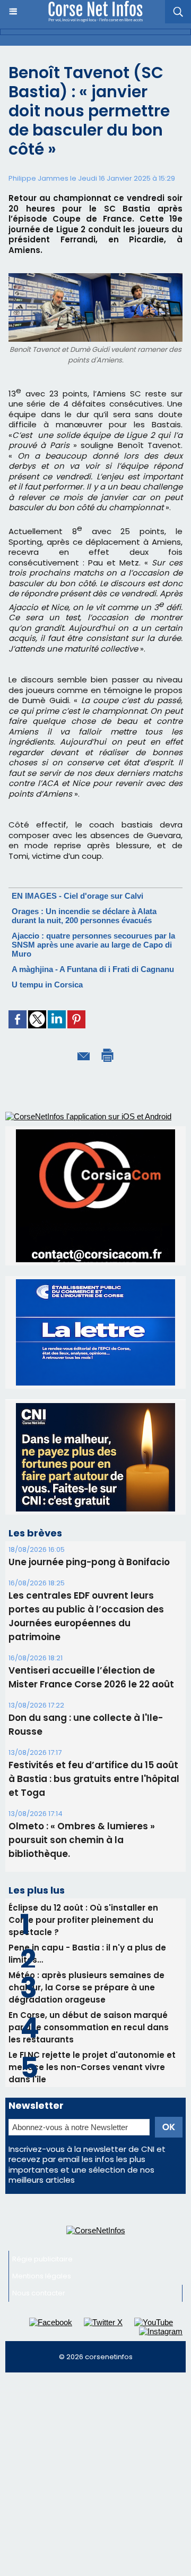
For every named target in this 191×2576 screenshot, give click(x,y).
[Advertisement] (95, 2379)
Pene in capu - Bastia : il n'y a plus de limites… (87, 1854)
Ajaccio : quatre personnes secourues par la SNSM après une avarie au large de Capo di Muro (93, 945)
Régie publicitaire (42, 2160)
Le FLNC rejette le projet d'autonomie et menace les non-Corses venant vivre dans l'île (92, 1968)
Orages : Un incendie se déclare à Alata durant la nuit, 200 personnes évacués (84, 916)
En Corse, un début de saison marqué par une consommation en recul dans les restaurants (89, 1928)
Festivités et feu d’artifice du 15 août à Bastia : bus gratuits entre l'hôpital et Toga (94, 1679)
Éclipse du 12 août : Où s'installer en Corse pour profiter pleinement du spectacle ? (83, 1821)
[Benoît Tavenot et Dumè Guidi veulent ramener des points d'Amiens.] (95, 278)
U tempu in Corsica (47, 985)
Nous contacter (39, 2194)
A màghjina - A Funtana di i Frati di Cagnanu (93, 969)
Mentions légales (42, 2177)
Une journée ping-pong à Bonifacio (89, 1463)
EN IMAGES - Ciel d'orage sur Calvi (77, 896)
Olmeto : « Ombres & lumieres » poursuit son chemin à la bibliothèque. (82, 1741)
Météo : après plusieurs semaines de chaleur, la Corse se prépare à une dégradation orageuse (86, 1888)
